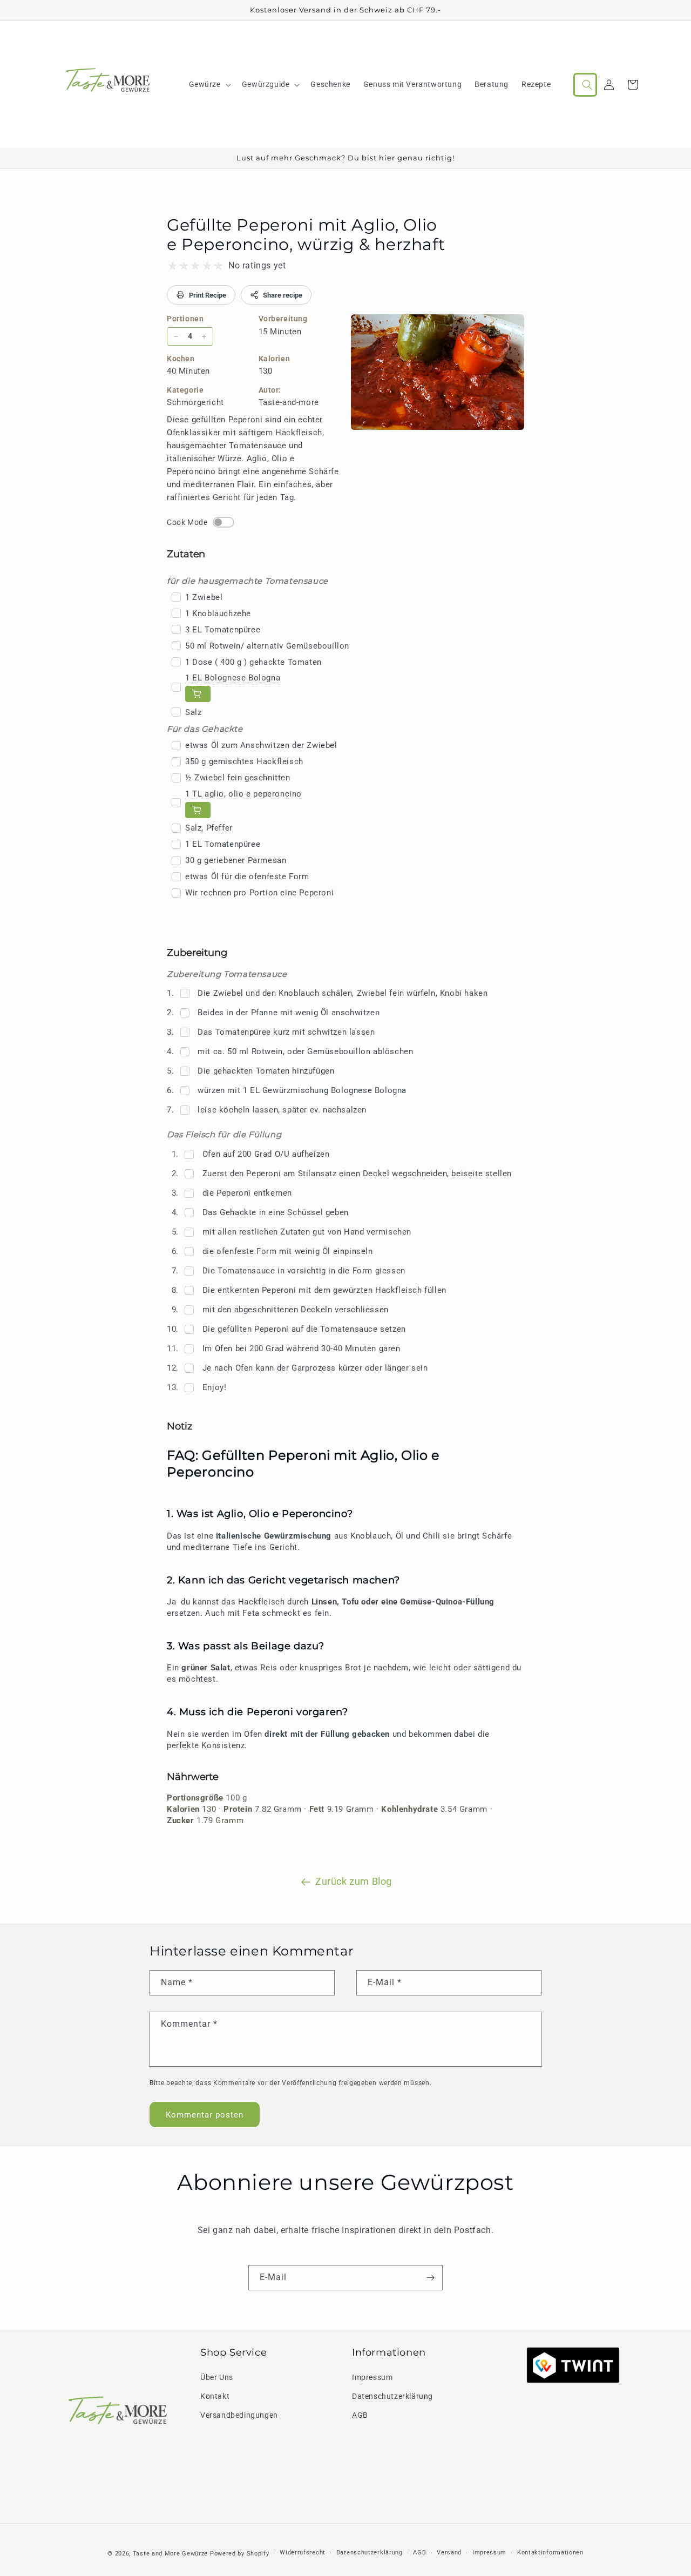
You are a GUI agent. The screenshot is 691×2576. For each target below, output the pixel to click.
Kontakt (215, 2396)
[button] (209, 84)
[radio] (172, 266)
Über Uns (217, 2377)
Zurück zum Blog (354, 1881)
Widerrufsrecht (303, 2553)
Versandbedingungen (239, 2415)
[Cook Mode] (223, 522)
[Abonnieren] (430, 2278)
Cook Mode (187, 522)
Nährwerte (193, 1777)
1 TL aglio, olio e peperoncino (243, 794)
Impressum (372, 2377)
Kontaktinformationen (550, 2553)
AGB (360, 2415)
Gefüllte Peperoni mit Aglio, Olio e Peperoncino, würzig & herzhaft (306, 235)
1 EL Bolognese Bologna (233, 678)
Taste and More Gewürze (170, 2554)
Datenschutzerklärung (392, 2396)
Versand (449, 2553)
